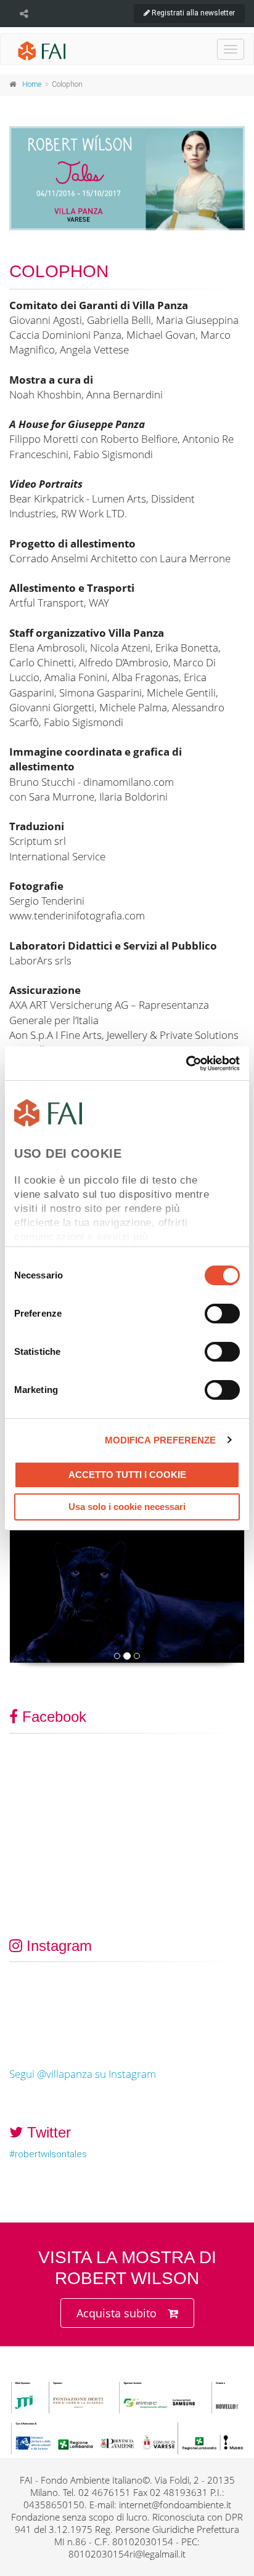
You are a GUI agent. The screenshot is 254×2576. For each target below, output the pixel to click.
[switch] (222, 1314)
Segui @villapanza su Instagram (83, 2074)
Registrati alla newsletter (192, 13)
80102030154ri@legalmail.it (127, 2554)
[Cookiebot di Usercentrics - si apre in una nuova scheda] (186, 1064)
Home (32, 84)
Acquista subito (117, 2313)
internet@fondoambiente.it (175, 2505)
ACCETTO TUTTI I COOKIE (127, 1475)
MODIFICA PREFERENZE (161, 1440)
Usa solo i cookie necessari (127, 1507)
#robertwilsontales (48, 2154)
